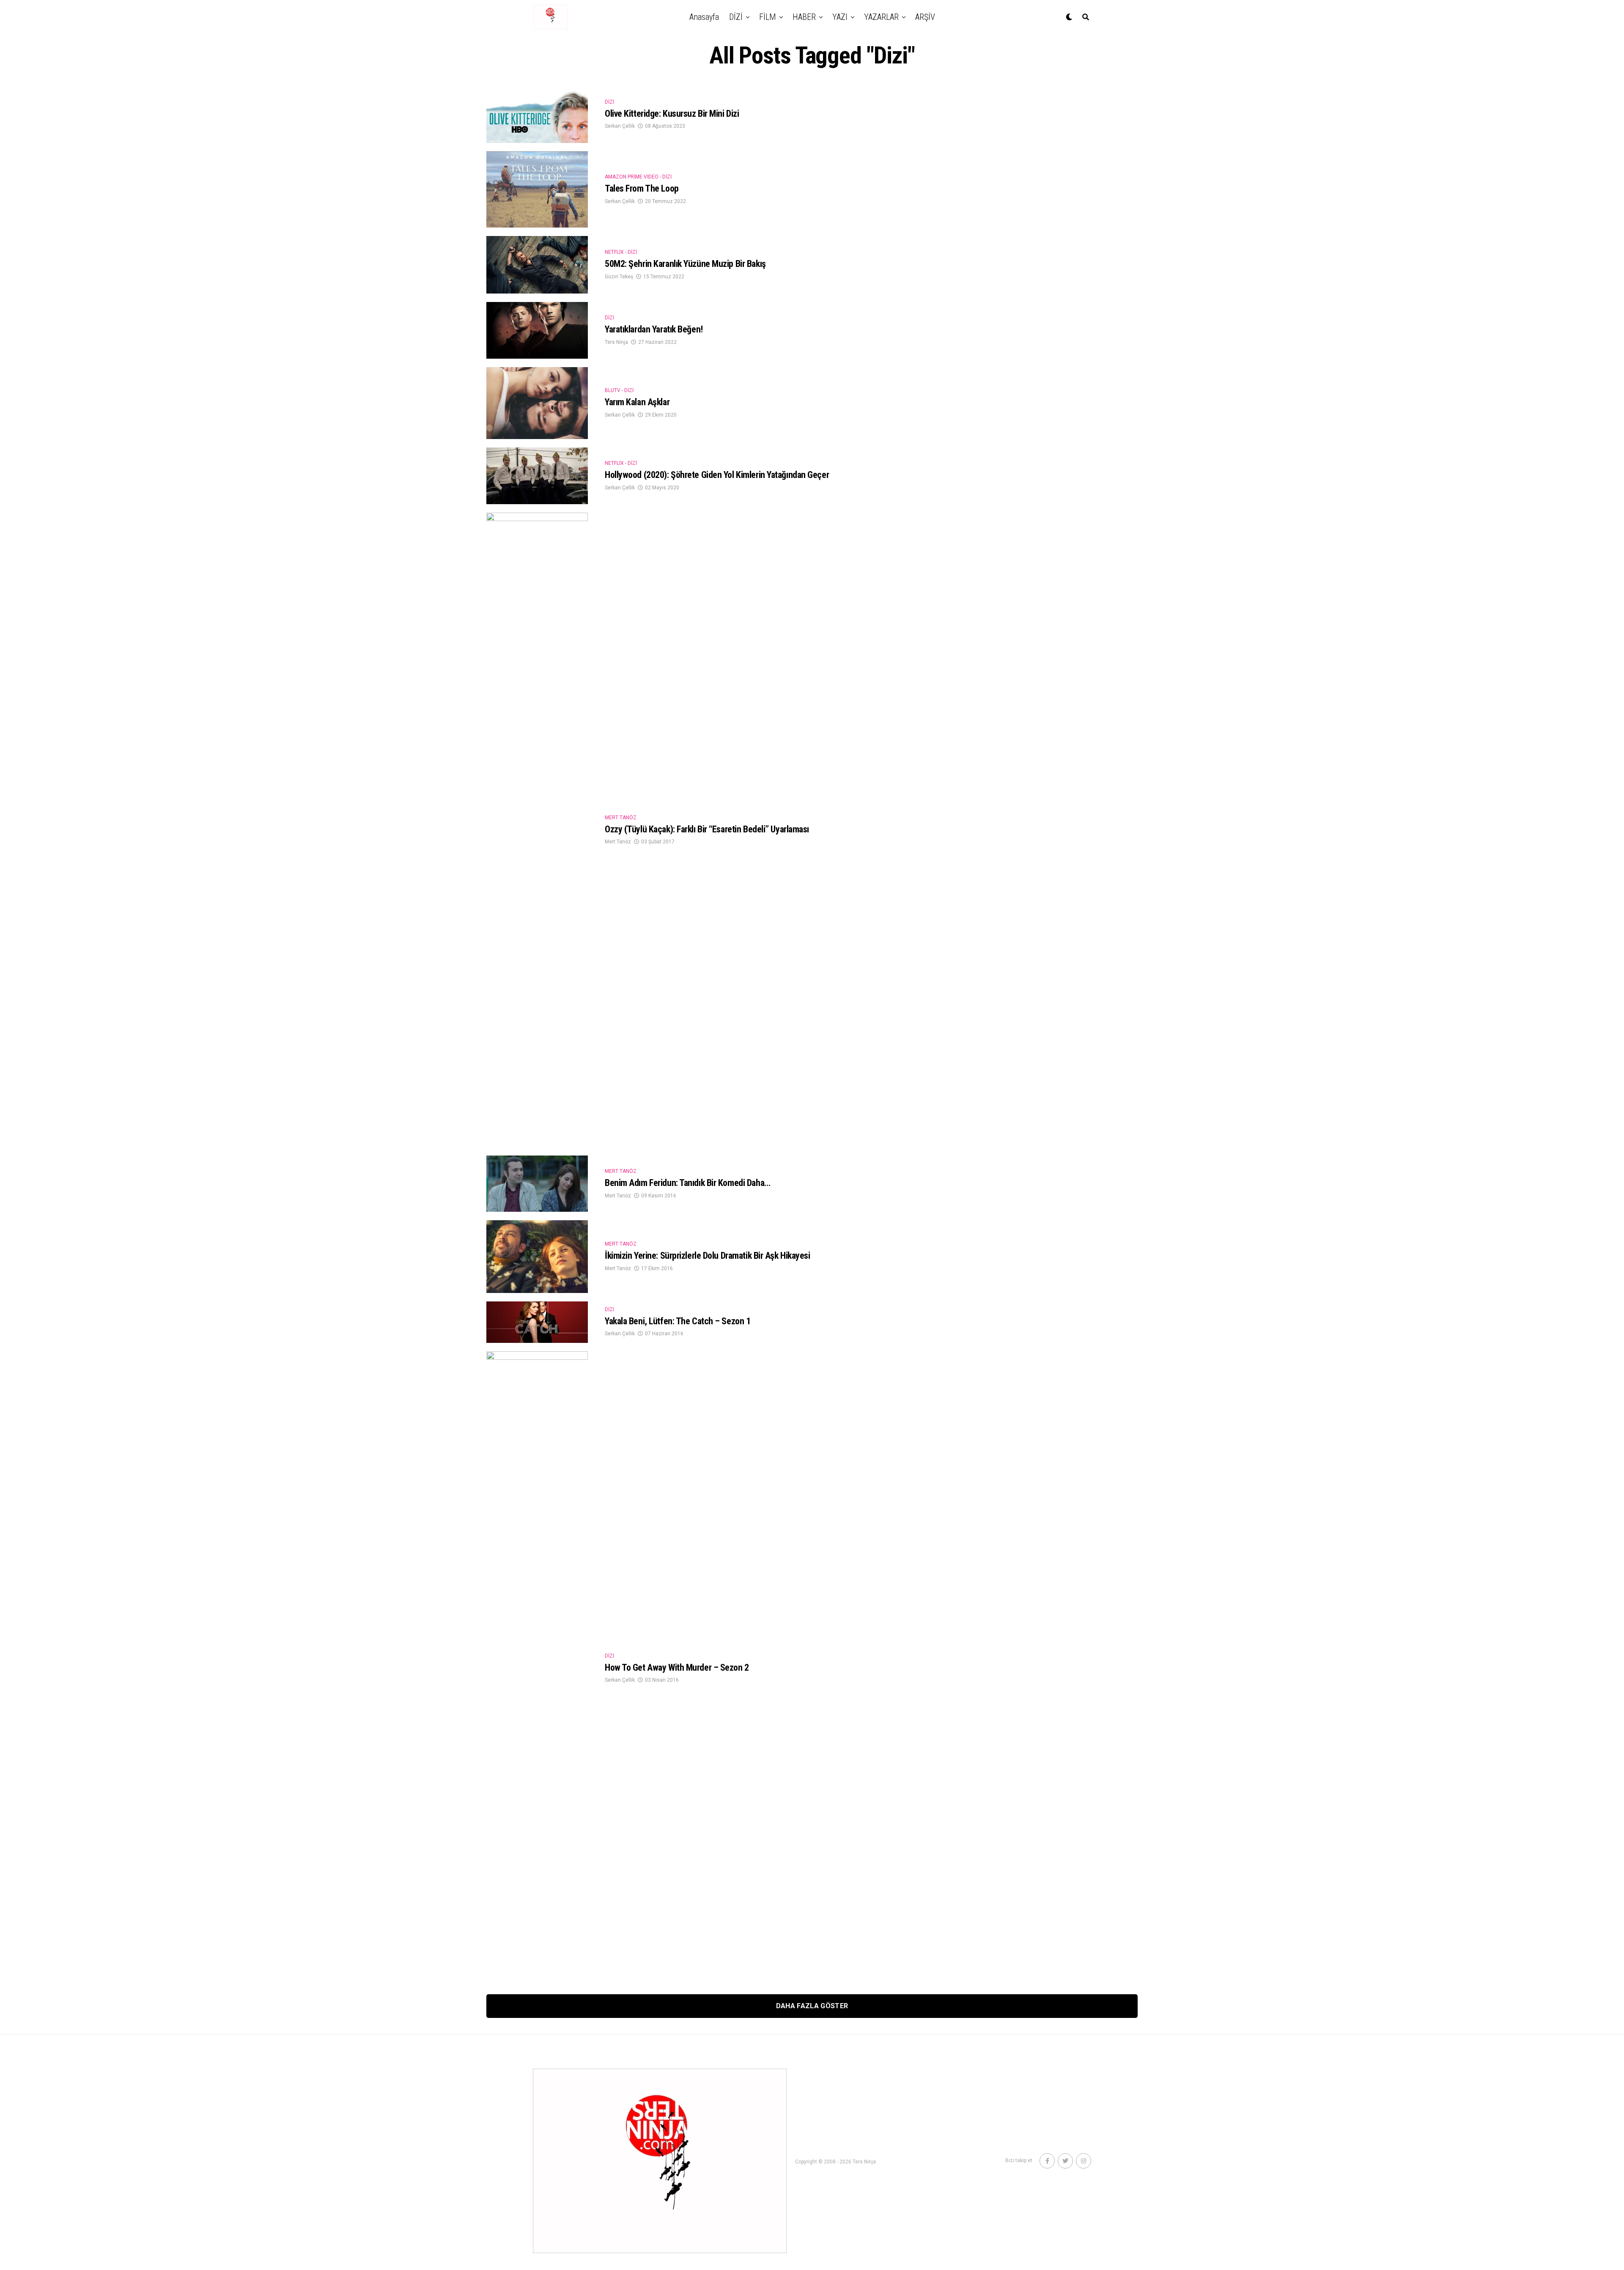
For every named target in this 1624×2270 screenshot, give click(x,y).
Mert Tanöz (618, 842)
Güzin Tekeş (619, 277)
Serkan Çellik (620, 126)
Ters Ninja (616, 342)
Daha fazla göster (812, 2006)
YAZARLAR (881, 17)
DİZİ (736, 17)
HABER (804, 17)
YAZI (840, 17)
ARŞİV (925, 17)
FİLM (768, 17)
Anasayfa (704, 17)
